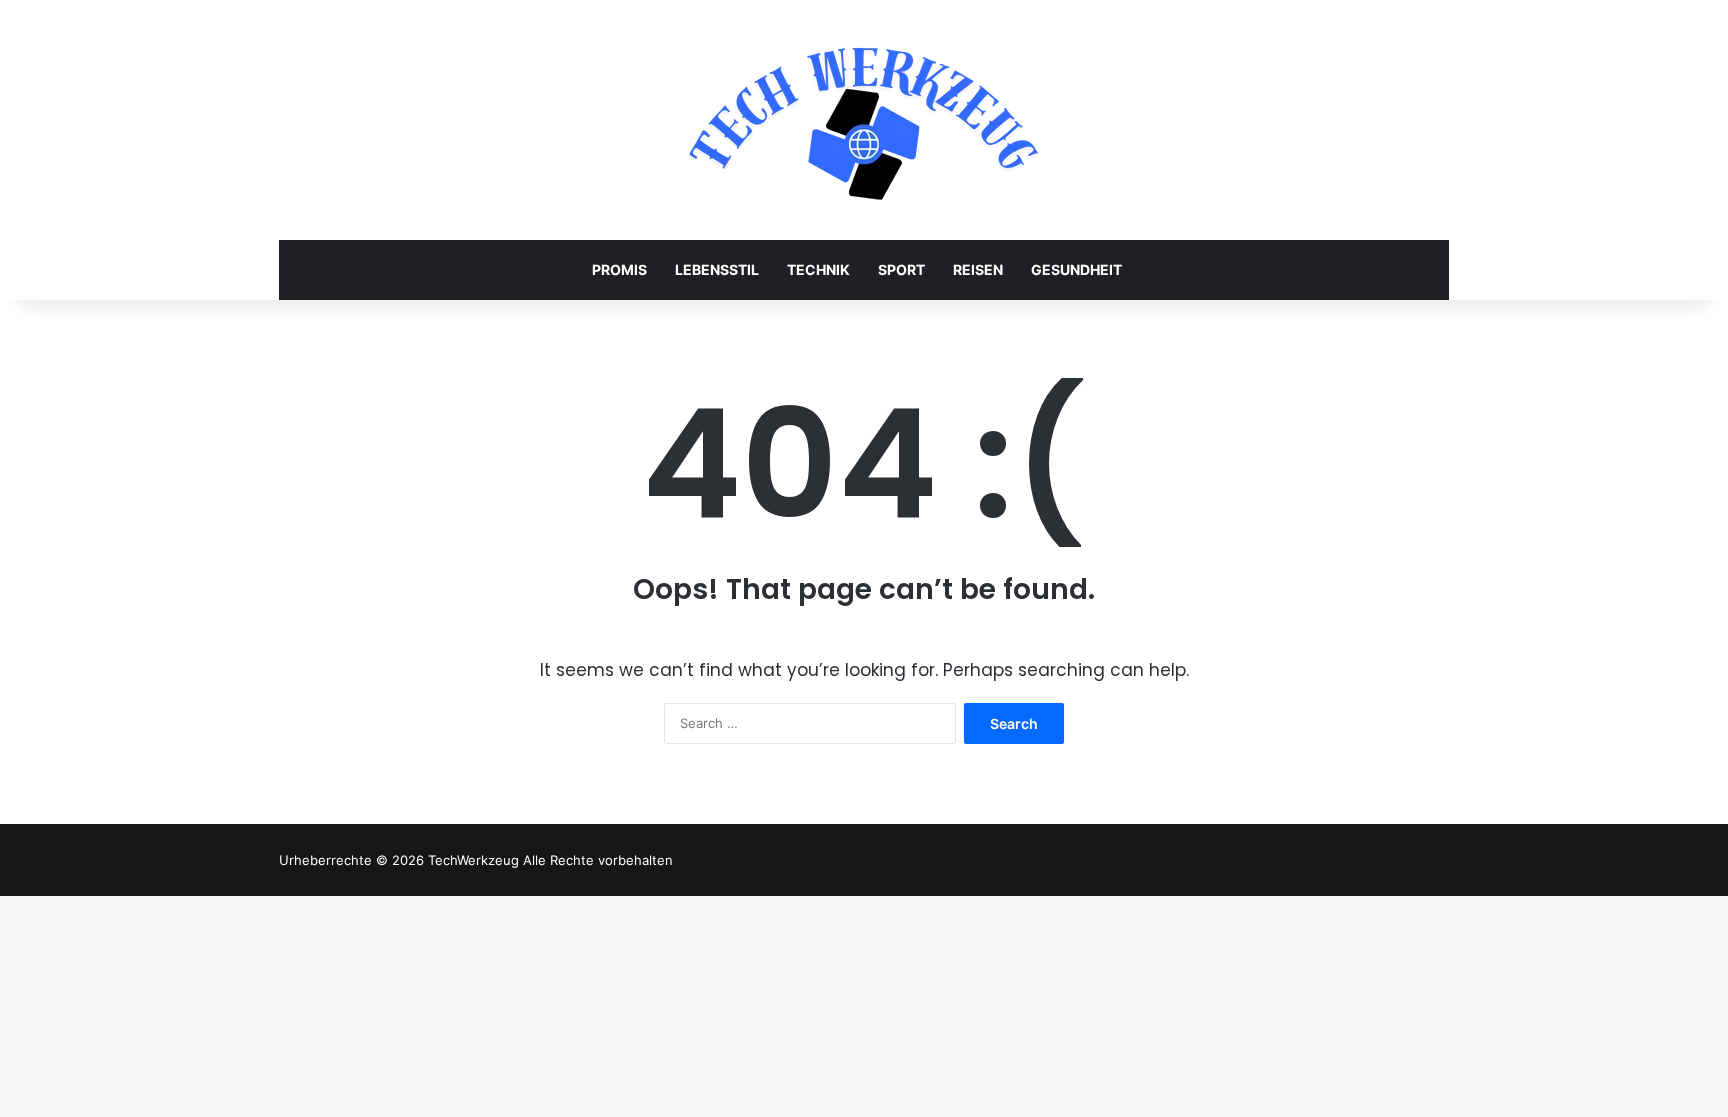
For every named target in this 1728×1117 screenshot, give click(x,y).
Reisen (978, 269)
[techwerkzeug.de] (864, 120)
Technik (818, 269)
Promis (619, 269)
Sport (901, 269)
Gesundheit (1076, 269)
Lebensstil (717, 269)
